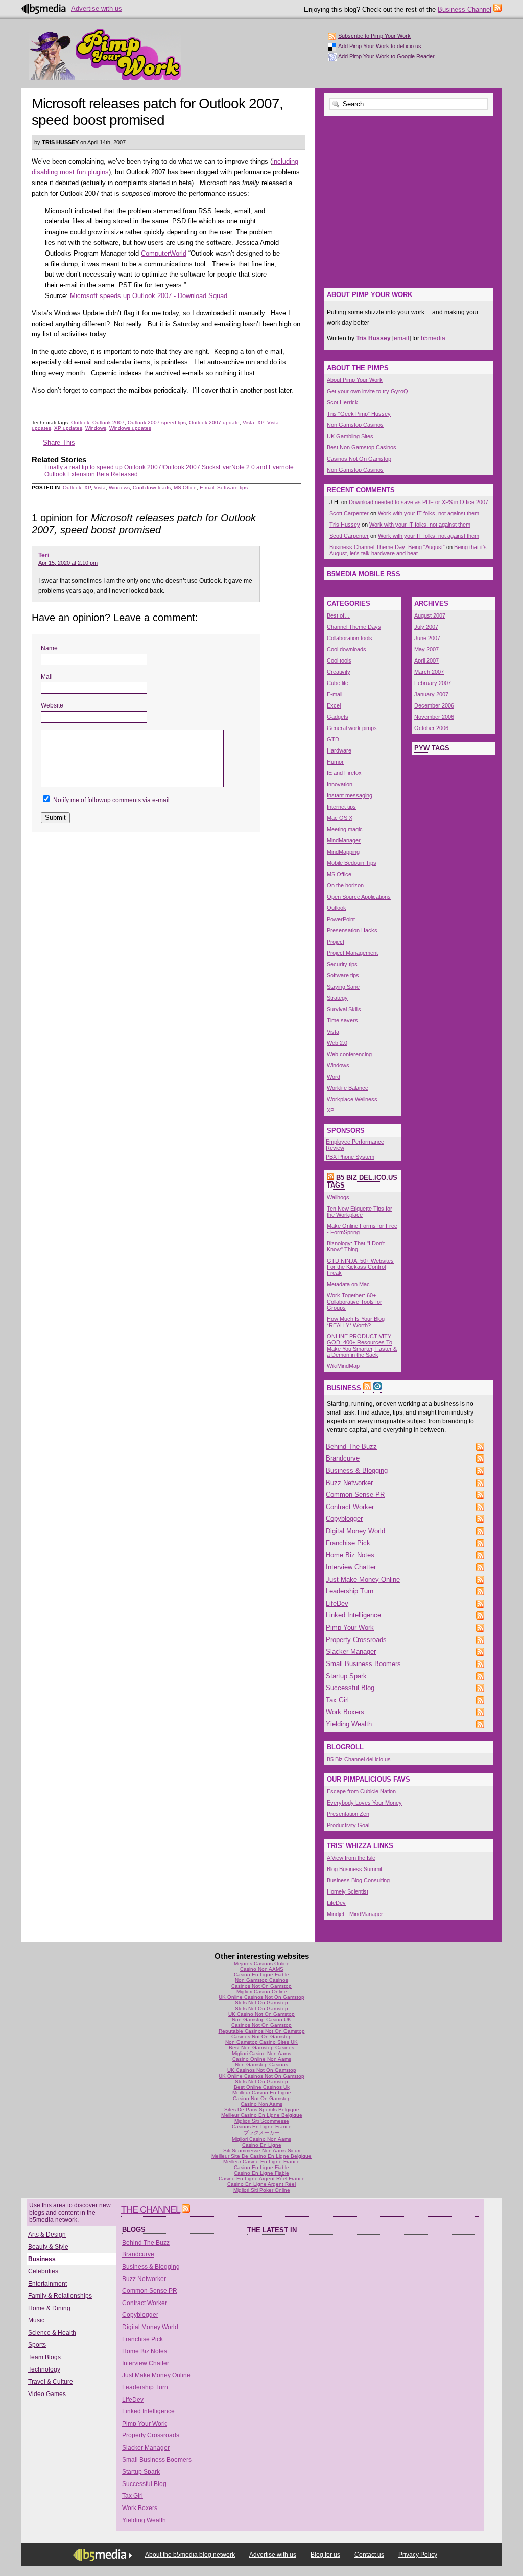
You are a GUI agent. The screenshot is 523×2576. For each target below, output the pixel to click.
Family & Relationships (60, 2296)
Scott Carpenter (349, 513)
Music (36, 2320)
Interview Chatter (351, 1567)
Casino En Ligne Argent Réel (261, 2184)
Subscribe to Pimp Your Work (374, 36)
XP (261, 423)
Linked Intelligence (353, 1615)
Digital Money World (355, 1531)
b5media (433, 338)
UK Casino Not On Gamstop (261, 2014)
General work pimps (352, 728)
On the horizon (345, 885)
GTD (333, 739)
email (401, 338)
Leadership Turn (350, 1591)
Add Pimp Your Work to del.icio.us (380, 46)
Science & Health (52, 2333)
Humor (335, 762)
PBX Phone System (350, 1157)
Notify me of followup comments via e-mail (111, 800)
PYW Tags (432, 748)
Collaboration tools (350, 638)
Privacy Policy (418, 2555)
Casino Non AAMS (262, 1969)
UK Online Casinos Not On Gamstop (261, 1997)
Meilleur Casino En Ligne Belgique (262, 2115)
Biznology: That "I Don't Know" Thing (356, 1246)
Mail (47, 677)
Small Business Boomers (363, 1664)
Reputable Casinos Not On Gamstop (262, 2031)
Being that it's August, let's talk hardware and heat (408, 550)
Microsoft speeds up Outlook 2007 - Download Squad (149, 296)
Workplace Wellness (352, 1099)
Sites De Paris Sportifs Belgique (262, 2110)
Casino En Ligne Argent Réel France (262, 2179)
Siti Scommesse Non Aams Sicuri (262, 2150)
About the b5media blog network (190, 2555)
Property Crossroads (356, 1640)
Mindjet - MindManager (355, 1914)
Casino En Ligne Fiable (261, 1975)
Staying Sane (343, 987)
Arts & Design (47, 2235)
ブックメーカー (261, 2133)
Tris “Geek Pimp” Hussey (359, 414)
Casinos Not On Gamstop (359, 459)
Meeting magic (345, 829)
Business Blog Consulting (358, 1880)
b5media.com (44, 9)
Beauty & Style (48, 2247)
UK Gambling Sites (350, 436)
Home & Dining (49, 2308)
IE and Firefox (344, 773)
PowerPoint (341, 919)
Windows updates (130, 428)
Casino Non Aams (261, 2104)
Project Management (352, 953)
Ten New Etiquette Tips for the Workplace (360, 1212)
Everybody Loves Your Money (364, 1803)
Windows (96, 428)
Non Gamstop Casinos (355, 425)
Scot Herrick (342, 402)
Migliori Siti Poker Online (262, 2190)
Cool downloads (152, 487)
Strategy (337, 998)
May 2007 (426, 649)
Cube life (338, 683)
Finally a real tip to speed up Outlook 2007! (104, 467)
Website (52, 705)
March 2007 (429, 672)
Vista (248, 423)
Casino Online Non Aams (262, 2059)
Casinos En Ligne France (262, 2126)
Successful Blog (350, 1688)
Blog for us (325, 2555)
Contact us (369, 2555)
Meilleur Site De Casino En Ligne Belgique (261, 2156)
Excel (334, 705)
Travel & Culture (51, 2382)
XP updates (68, 428)
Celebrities (43, 2271)
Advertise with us (97, 8)
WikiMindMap (343, 1366)
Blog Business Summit (354, 1869)
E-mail (207, 487)
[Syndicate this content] (330, 1178)
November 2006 (434, 717)
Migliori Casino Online (262, 1991)
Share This (59, 442)
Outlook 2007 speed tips (157, 423)
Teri (44, 555)
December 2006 (434, 705)
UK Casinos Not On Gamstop (262, 2070)
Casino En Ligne (262, 2145)
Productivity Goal (348, 1825)
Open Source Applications (359, 897)
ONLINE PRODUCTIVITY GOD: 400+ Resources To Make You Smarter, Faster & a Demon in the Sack (362, 1346)
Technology (44, 2369)
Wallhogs (338, 1197)
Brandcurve (343, 1458)
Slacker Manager (351, 1651)
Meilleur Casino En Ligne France (261, 2162)
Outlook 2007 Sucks (191, 467)
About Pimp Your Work (355, 380)
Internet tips (341, 807)
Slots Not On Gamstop (261, 2003)
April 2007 (426, 660)
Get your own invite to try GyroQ (367, 391)
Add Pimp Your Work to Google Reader (386, 56)
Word (334, 1077)
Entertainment (47, 2284)
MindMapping (343, 852)
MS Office (185, 487)
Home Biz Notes (350, 1555)
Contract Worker (350, 1507)
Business (42, 2259)
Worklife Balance (348, 1088)
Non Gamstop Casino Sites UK (261, 2042)
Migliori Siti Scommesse (262, 2121)
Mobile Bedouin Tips (352, 863)
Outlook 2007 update (214, 423)
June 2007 (427, 638)
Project (336, 942)
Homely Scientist (348, 1891)
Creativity (339, 672)
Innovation (340, 784)
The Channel (150, 2209)
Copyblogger (344, 1519)
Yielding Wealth (349, 1724)
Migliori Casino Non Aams (261, 2053)
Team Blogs (44, 2357)
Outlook (80, 423)
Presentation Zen (348, 1814)
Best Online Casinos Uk (262, 2087)
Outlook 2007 (109, 423)
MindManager (344, 840)
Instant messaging (350, 795)
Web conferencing (349, 1054)
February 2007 (433, 683)
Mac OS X (340, 818)
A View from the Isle (351, 1858)
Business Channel (465, 9)
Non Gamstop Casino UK (261, 2020)
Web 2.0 (337, 1043)
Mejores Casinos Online (262, 1963)
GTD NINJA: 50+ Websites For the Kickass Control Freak (360, 1267)
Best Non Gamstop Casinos (362, 447)
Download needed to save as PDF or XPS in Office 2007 (419, 502)
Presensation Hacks (352, 930)
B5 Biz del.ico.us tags (362, 1181)
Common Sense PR (355, 1495)
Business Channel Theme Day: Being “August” (387, 547)
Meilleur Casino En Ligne (262, 2093)
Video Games (47, 2394)
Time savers (342, 1020)
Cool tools (339, 660)
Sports (37, 2345)
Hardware (339, 750)
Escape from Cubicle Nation (361, 1791)
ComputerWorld (164, 253)
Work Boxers (345, 1712)
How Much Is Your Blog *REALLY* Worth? (356, 1322)
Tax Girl (337, 1700)
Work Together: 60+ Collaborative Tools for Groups (354, 1302)
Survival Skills (344, 1009)
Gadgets (338, 717)
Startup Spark (346, 1676)
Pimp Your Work (105, 55)
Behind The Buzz (351, 1446)
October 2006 (431, 728)
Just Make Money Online (363, 1579)
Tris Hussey (345, 525)
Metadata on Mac (348, 1284)
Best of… (338, 615)
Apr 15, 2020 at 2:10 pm (68, 563)
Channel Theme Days (354, 627)
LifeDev (337, 1603)
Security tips (342, 964)
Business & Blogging (357, 1471)
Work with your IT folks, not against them (429, 513)
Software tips (232, 487)
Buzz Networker (349, 1483)
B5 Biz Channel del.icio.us (359, 1759)
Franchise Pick (348, 1543)
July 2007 (426, 627)
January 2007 (431, 694)
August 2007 (430, 615)
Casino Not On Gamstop (262, 2098)
